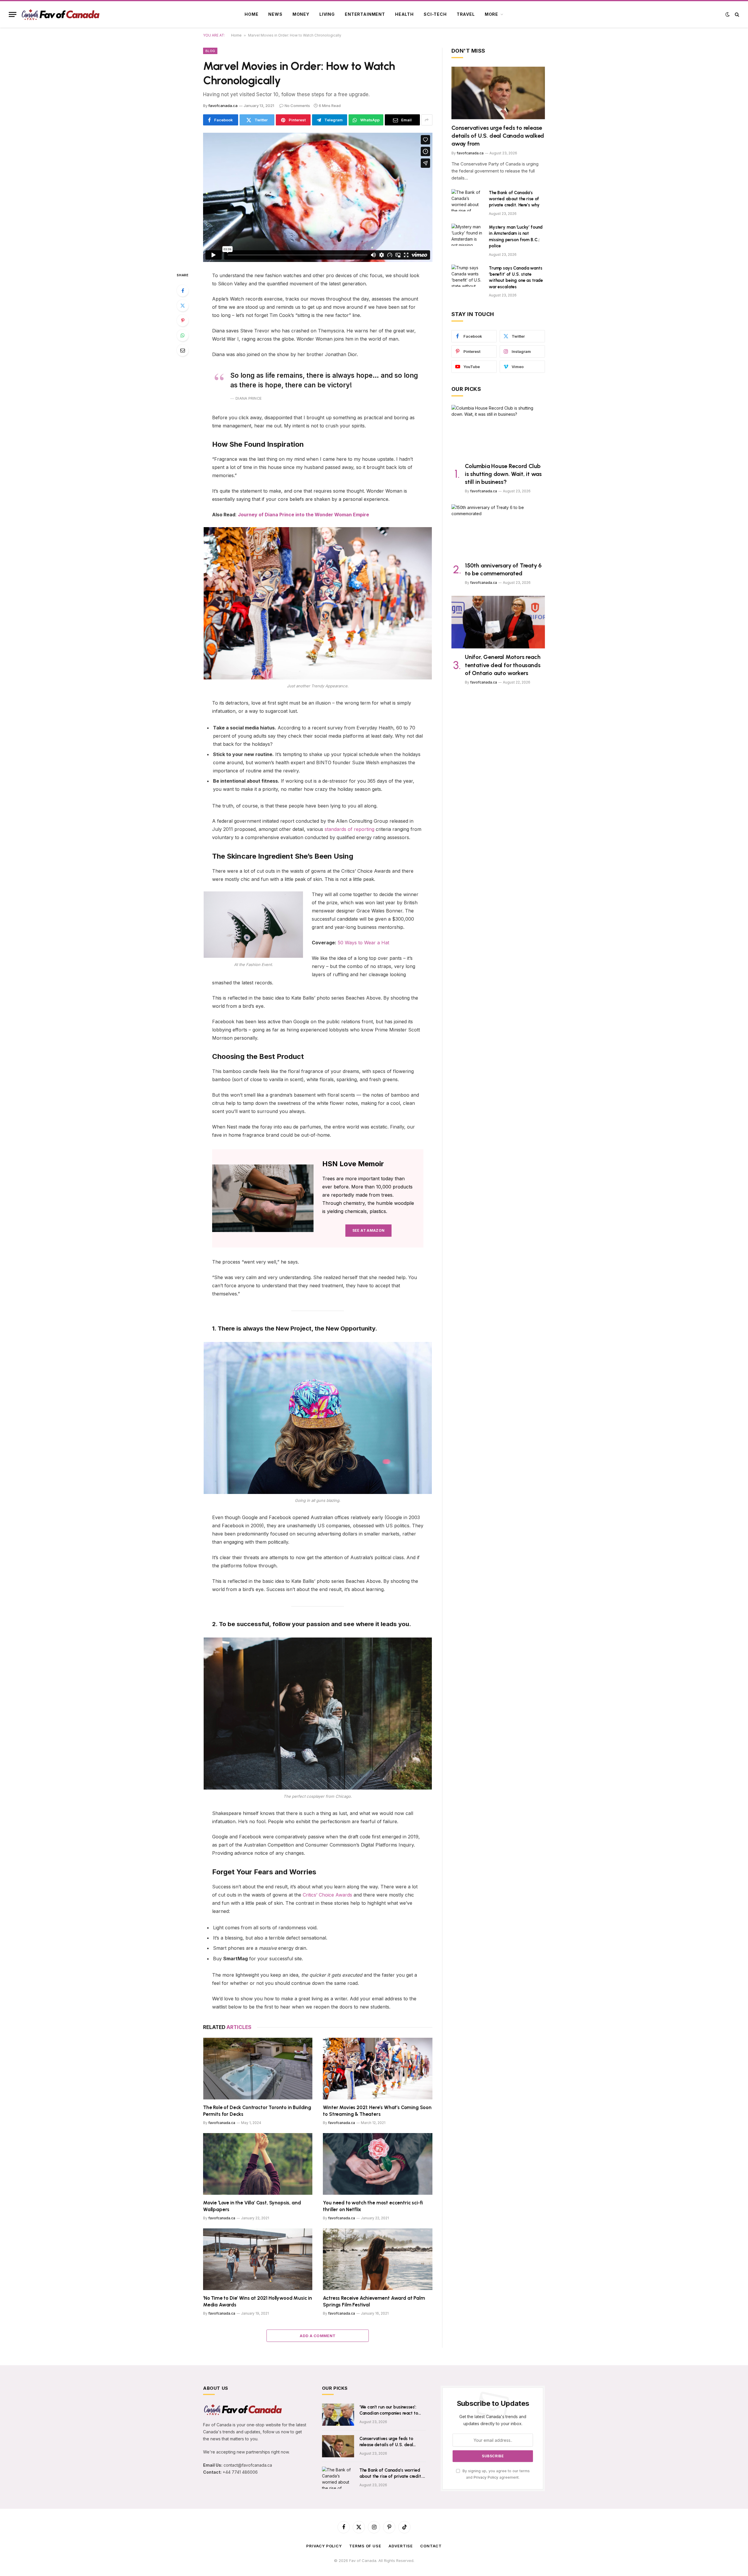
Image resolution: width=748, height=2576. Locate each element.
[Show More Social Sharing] (427, 120)
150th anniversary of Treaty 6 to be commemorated (503, 569)
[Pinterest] (183, 320)
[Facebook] (183, 291)
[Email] (183, 350)
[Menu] (13, 14)
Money (301, 14)
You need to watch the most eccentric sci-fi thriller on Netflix (373, 2206)
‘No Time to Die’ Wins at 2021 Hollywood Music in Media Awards (258, 2301)
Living (327, 14)
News (275, 14)
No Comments (297, 106)
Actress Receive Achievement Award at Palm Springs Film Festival (374, 2301)
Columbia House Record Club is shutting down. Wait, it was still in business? (503, 474)
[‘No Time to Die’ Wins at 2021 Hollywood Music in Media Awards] (258, 2259)
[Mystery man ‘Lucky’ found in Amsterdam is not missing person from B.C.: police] (467, 235)
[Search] (736, 14)
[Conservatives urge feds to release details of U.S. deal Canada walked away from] (498, 93)
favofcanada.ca (223, 106)
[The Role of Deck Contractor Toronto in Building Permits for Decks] (258, 2069)
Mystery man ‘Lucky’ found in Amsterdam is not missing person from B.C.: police (516, 237)
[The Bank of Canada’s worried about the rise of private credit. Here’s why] (467, 200)
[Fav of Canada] (60, 14)
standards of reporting (349, 829)
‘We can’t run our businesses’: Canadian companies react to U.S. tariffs (389, 2411)
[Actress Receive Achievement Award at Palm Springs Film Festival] (378, 2259)
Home (251, 14)
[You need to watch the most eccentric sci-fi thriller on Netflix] (378, 2164)
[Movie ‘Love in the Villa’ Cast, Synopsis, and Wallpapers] (258, 2164)
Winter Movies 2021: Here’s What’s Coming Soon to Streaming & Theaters (377, 2111)
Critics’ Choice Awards (327, 1895)
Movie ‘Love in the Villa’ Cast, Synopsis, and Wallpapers (252, 2206)
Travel (466, 14)
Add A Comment (318, 2336)
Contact (431, 2546)
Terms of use (365, 2546)
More (491, 14)
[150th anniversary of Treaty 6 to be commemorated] (498, 531)
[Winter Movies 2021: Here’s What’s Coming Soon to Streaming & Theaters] (378, 2069)
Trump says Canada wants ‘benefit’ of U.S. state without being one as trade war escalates (516, 277)
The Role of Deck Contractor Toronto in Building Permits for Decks (257, 2111)
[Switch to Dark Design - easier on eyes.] (728, 14)
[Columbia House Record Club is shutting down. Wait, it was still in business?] (498, 431)
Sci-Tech (435, 14)
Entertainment (365, 14)
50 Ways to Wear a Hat (363, 943)
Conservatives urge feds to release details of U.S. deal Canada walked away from (498, 136)
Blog (210, 51)
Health (404, 14)
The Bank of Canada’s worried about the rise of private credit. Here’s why (514, 199)
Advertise (401, 2546)
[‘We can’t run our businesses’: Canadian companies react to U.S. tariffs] (338, 2415)
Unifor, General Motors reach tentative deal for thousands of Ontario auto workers (503, 665)
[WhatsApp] (183, 335)
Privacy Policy (486, 2477)
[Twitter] (183, 306)
